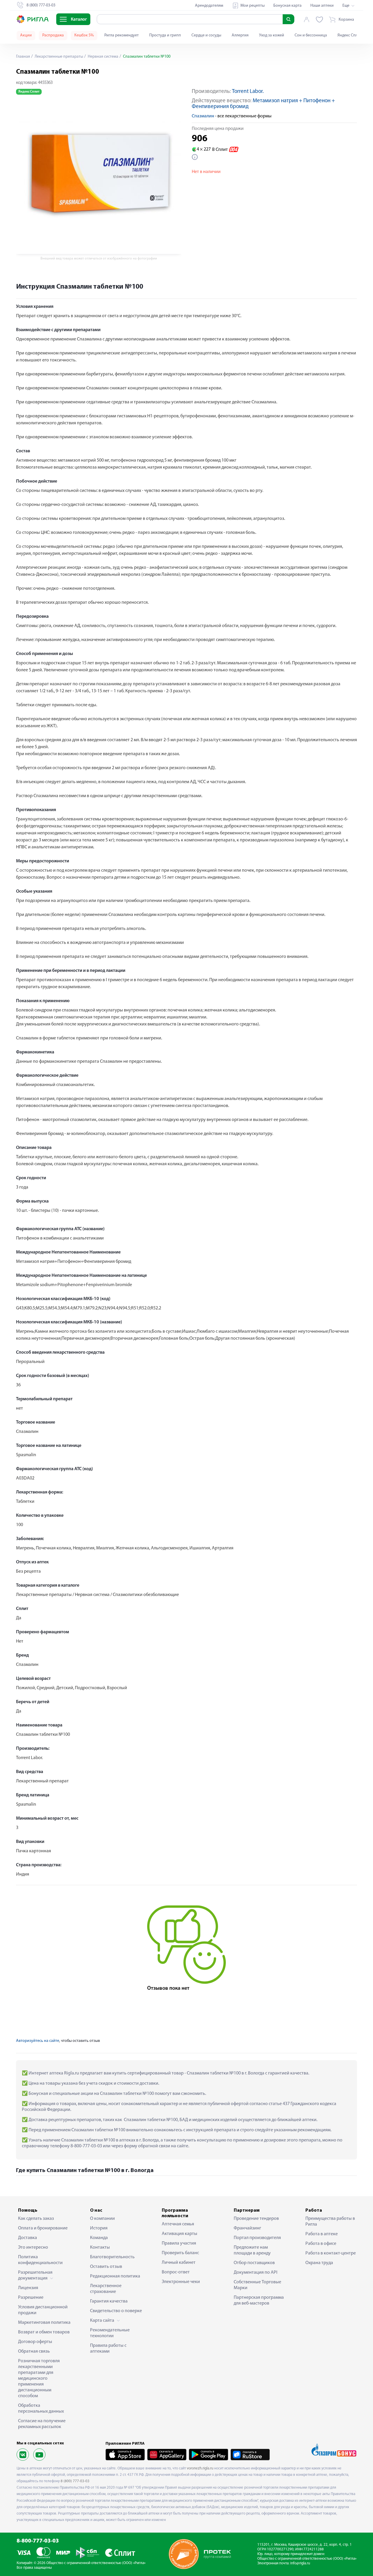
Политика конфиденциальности (40, 2260)
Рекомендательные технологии (110, 2333)
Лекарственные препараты (58, 57)
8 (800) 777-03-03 (75, 2481)
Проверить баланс (180, 2253)
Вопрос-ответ (176, 2272)
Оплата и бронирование (43, 2228)
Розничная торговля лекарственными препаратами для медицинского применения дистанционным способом (39, 2379)
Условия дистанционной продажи (43, 2310)
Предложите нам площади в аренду (252, 2250)
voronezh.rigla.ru (200, 2468)
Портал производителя (257, 2238)
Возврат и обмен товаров (44, 2332)
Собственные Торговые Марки (257, 2285)
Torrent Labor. (248, 92)
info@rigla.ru (300, 2563)
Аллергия (240, 35)
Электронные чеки (181, 2282)
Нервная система (103, 57)
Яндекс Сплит (350, 35)
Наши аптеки (322, 6)
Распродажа (53, 35)
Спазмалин (203, 116)
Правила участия (179, 2243)
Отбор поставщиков (254, 2263)
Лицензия (28, 2288)
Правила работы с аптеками (108, 2349)
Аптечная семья (178, 2224)
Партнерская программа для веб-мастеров (259, 2300)
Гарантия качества (109, 2301)
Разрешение (31, 2298)
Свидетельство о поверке (116, 2311)
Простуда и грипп (165, 35)
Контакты (100, 2247)
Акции (26, 35)
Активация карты (180, 2234)
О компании (102, 2219)
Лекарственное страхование (106, 2289)
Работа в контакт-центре (331, 2253)
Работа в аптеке (322, 2234)
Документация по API (256, 2273)
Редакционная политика (115, 2276)
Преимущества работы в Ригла (330, 2222)
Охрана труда (319, 2263)
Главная (23, 57)
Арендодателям (209, 6)
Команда (99, 2238)
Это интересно (33, 2247)
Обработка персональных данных (41, 2409)
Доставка (28, 2238)
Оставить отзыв (106, 2267)
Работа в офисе (321, 2244)
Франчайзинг (247, 2228)
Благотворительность (112, 2257)
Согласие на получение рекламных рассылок (42, 2424)
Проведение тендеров (256, 2219)
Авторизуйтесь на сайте (38, 2041)
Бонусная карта (287, 6)
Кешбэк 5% (84, 35)
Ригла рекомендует (122, 35)
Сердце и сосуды (206, 35)
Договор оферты (35, 2342)
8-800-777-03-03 (38, 2541)
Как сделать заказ (36, 2219)
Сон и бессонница (311, 35)
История (99, 2228)
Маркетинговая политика (44, 2323)
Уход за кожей (272, 35)
